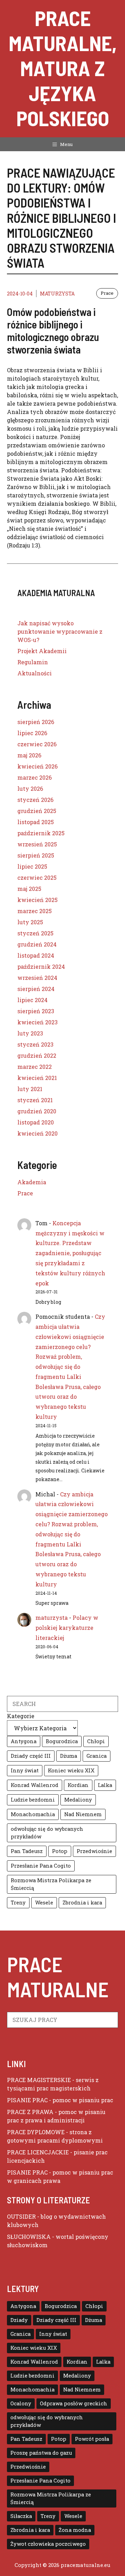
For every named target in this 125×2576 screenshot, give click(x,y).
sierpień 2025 (36, 855)
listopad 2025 (36, 822)
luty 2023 (30, 1033)
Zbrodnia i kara (82, 1903)
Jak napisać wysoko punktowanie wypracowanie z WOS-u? (60, 631)
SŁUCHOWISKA (29, 2237)
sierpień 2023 (36, 1011)
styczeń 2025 (35, 933)
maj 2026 (29, 755)
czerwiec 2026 (37, 744)
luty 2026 (30, 789)
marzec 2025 (35, 911)
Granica (97, 1756)
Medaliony (78, 1800)
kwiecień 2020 (37, 1133)
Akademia (32, 1182)
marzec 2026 (35, 777)
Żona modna (75, 2530)
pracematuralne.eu (86, 2565)
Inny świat (25, 1770)
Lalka (105, 1785)
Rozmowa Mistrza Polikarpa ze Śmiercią (51, 1884)
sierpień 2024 (36, 989)
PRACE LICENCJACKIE (38, 2152)
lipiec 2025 (32, 866)
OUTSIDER (21, 2216)
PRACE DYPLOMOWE (36, 2132)
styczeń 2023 (35, 1044)
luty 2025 (30, 922)
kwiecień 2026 (37, 766)
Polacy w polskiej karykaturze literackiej (67, 1628)
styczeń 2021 (35, 1100)
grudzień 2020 (37, 1111)
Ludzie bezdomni (33, 1800)
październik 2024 (41, 966)
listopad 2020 (36, 1122)
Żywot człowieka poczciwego (48, 2544)
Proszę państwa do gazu (41, 2453)
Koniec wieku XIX (71, 1770)
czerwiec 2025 (37, 877)
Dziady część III (31, 1756)
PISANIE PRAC (27, 2100)
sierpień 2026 (36, 722)
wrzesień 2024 (37, 978)
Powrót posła (92, 2439)
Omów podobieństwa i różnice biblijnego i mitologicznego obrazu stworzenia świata (53, 331)
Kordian (78, 1785)
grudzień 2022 (37, 1055)
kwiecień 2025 (37, 900)
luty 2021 (30, 1089)
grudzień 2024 (37, 944)
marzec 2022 (35, 1067)
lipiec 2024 (32, 1000)
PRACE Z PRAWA (30, 2112)
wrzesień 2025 (37, 844)
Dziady (19, 2320)
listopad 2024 (36, 955)
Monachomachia (33, 1814)
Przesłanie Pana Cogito (41, 1866)
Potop (60, 1851)
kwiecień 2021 (37, 1078)
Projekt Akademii (42, 651)
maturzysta (57, 294)
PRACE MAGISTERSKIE (39, 2080)
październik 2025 (41, 833)
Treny (18, 1903)
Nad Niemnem (83, 1814)
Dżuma (69, 1756)
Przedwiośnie (94, 1851)
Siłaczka (21, 2516)
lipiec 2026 (32, 733)
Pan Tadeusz (27, 1851)
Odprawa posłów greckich (74, 2403)
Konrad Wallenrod (35, 1785)
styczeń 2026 (35, 800)
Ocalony (21, 2403)
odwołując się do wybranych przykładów (47, 1833)
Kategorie (21, 1716)
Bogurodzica (62, 1741)
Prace (107, 293)
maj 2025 (29, 889)
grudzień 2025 (37, 811)
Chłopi (96, 1741)
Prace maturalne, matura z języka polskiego (63, 68)
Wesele (44, 1903)
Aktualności (35, 673)
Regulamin (33, 662)
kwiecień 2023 (37, 1022)
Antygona (24, 1741)
